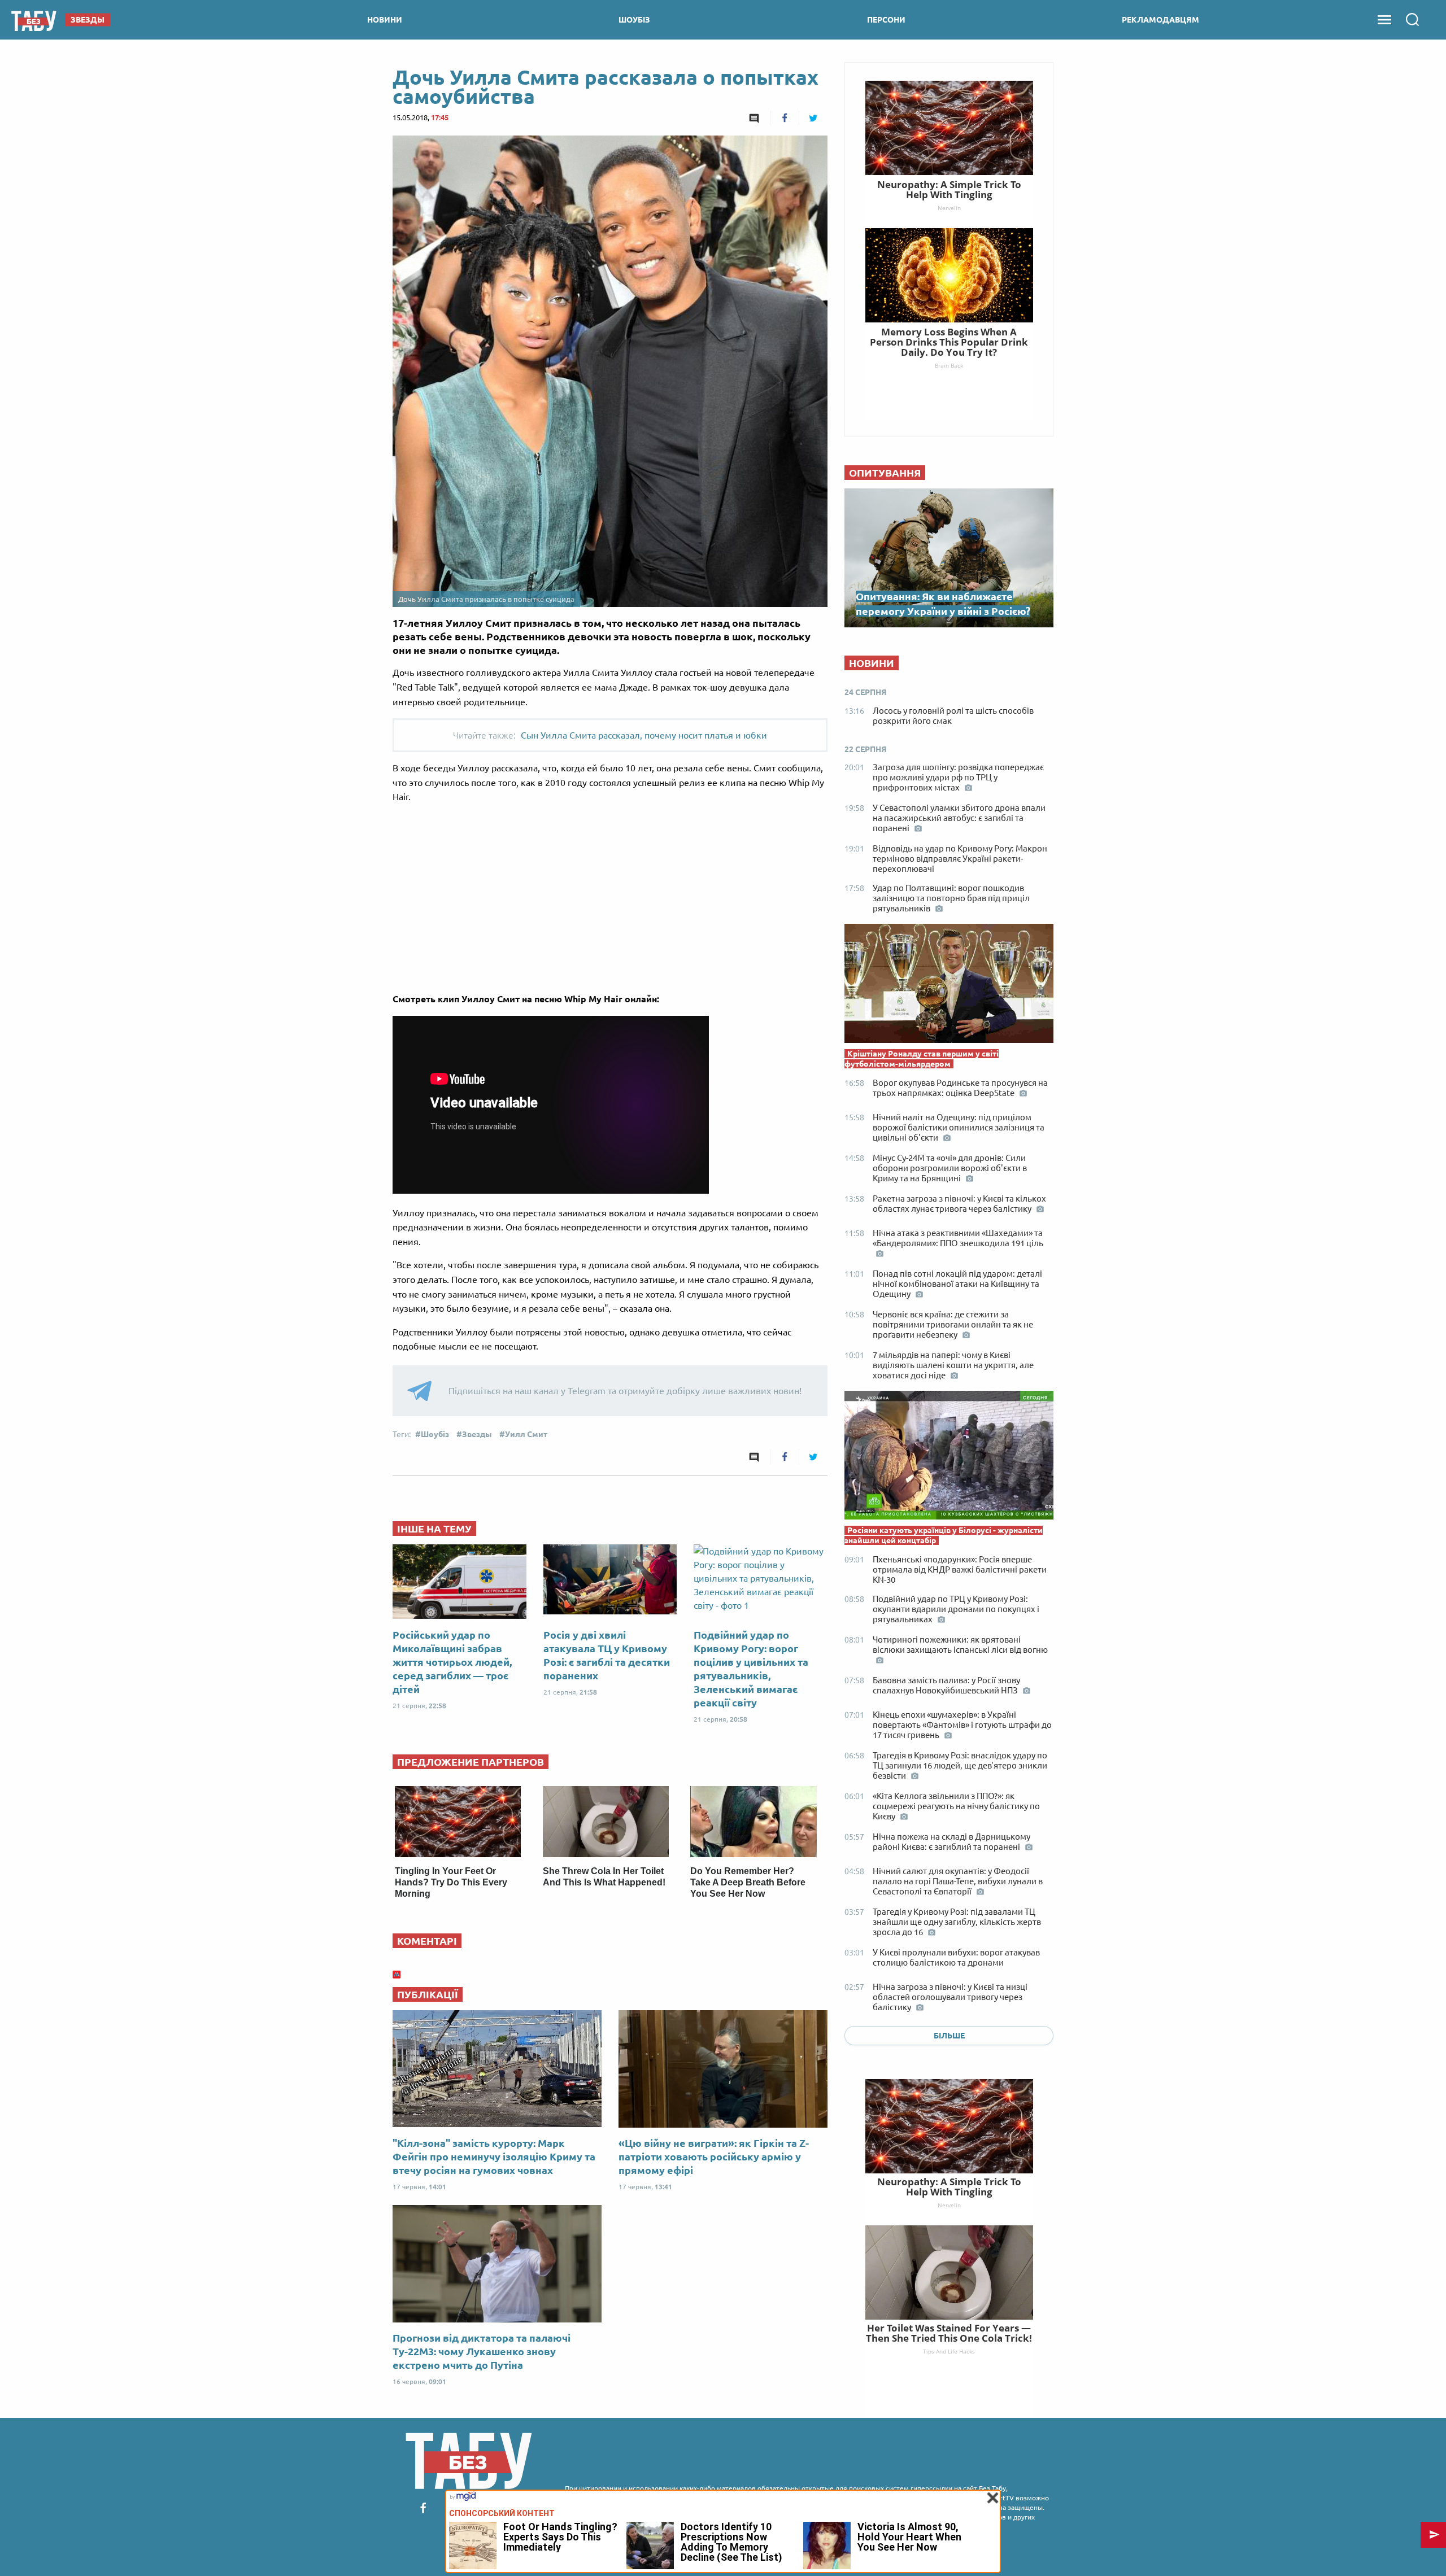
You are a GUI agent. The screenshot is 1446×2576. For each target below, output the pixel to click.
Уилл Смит (526, 1434)
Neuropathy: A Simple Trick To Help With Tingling (949, 2187)
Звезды (477, 1434)
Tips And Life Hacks (949, 2351)
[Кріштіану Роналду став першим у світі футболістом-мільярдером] (949, 986)
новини (385, 20)
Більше (949, 2036)
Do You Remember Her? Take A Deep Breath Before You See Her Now (748, 1882)
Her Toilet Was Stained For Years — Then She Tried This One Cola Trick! (949, 2333)
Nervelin (949, 2205)
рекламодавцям (1160, 20)
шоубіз (634, 20)
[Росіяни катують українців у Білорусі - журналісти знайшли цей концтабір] (949, 1458)
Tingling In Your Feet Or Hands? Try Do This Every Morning (451, 1882)
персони (886, 20)
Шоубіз (435, 1434)
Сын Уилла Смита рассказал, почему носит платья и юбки (644, 735)
